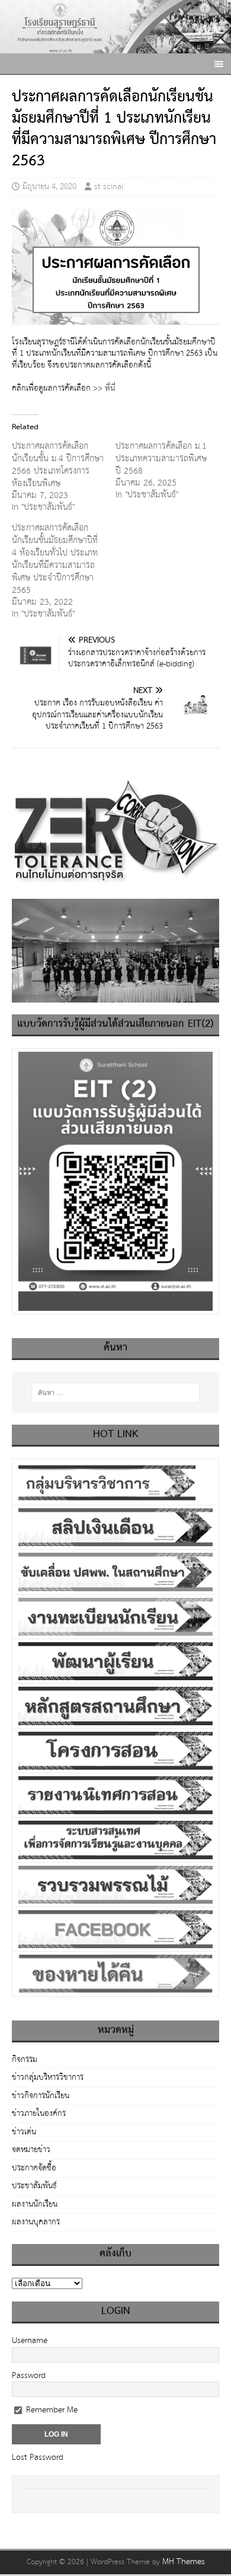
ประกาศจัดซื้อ (34, 2168)
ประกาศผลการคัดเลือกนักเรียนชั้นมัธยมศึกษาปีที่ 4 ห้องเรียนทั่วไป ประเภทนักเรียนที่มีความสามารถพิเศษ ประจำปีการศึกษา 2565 (55, 559)
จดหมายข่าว (31, 2150)
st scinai (109, 187)
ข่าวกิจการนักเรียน (41, 2096)
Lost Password (38, 2457)
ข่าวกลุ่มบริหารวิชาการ (48, 2077)
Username (30, 2341)
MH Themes (184, 2562)
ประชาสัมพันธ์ (34, 2186)
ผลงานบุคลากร (36, 2222)
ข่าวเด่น (24, 2132)
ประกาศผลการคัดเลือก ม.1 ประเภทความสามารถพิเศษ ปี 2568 (161, 459)
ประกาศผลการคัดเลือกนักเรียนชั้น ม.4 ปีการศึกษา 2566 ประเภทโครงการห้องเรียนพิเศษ (58, 465)
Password (29, 2376)
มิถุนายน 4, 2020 (49, 187)
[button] (217, 63)
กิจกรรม (25, 2061)
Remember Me (51, 2410)
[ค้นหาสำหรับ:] (116, 1393)
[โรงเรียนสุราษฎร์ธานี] (115, 47)
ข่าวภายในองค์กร (39, 2114)
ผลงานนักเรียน (35, 2204)
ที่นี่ (111, 388)
